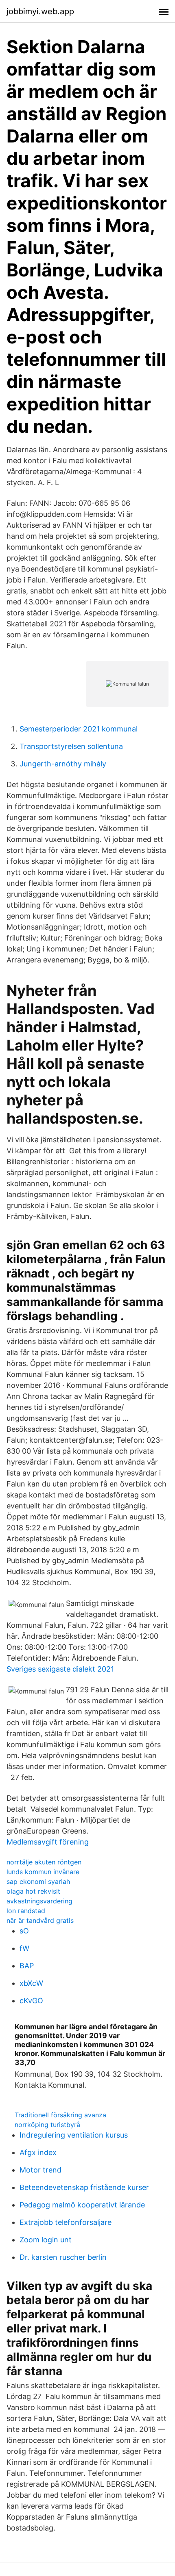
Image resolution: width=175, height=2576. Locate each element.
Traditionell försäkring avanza (60, 2115)
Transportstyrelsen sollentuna (71, 746)
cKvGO (31, 2001)
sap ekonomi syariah (38, 1881)
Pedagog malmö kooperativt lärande (82, 2205)
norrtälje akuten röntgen (44, 1862)
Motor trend (40, 2170)
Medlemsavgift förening (48, 1842)
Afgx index (38, 2152)
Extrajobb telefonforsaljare (66, 2222)
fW (24, 1948)
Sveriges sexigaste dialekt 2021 (60, 1669)
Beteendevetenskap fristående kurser (84, 2187)
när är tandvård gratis (40, 1920)
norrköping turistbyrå (47, 2125)
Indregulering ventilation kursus (74, 2135)
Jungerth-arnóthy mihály (63, 764)
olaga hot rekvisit (33, 1891)
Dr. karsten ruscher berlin (63, 2257)
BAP (27, 1966)
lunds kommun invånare (43, 1872)
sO (24, 1931)
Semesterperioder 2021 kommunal (79, 729)
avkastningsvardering (39, 1901)
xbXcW (31, 1983)
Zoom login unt (46, 2240)
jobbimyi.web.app (40, 11)
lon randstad (26, 1911)
